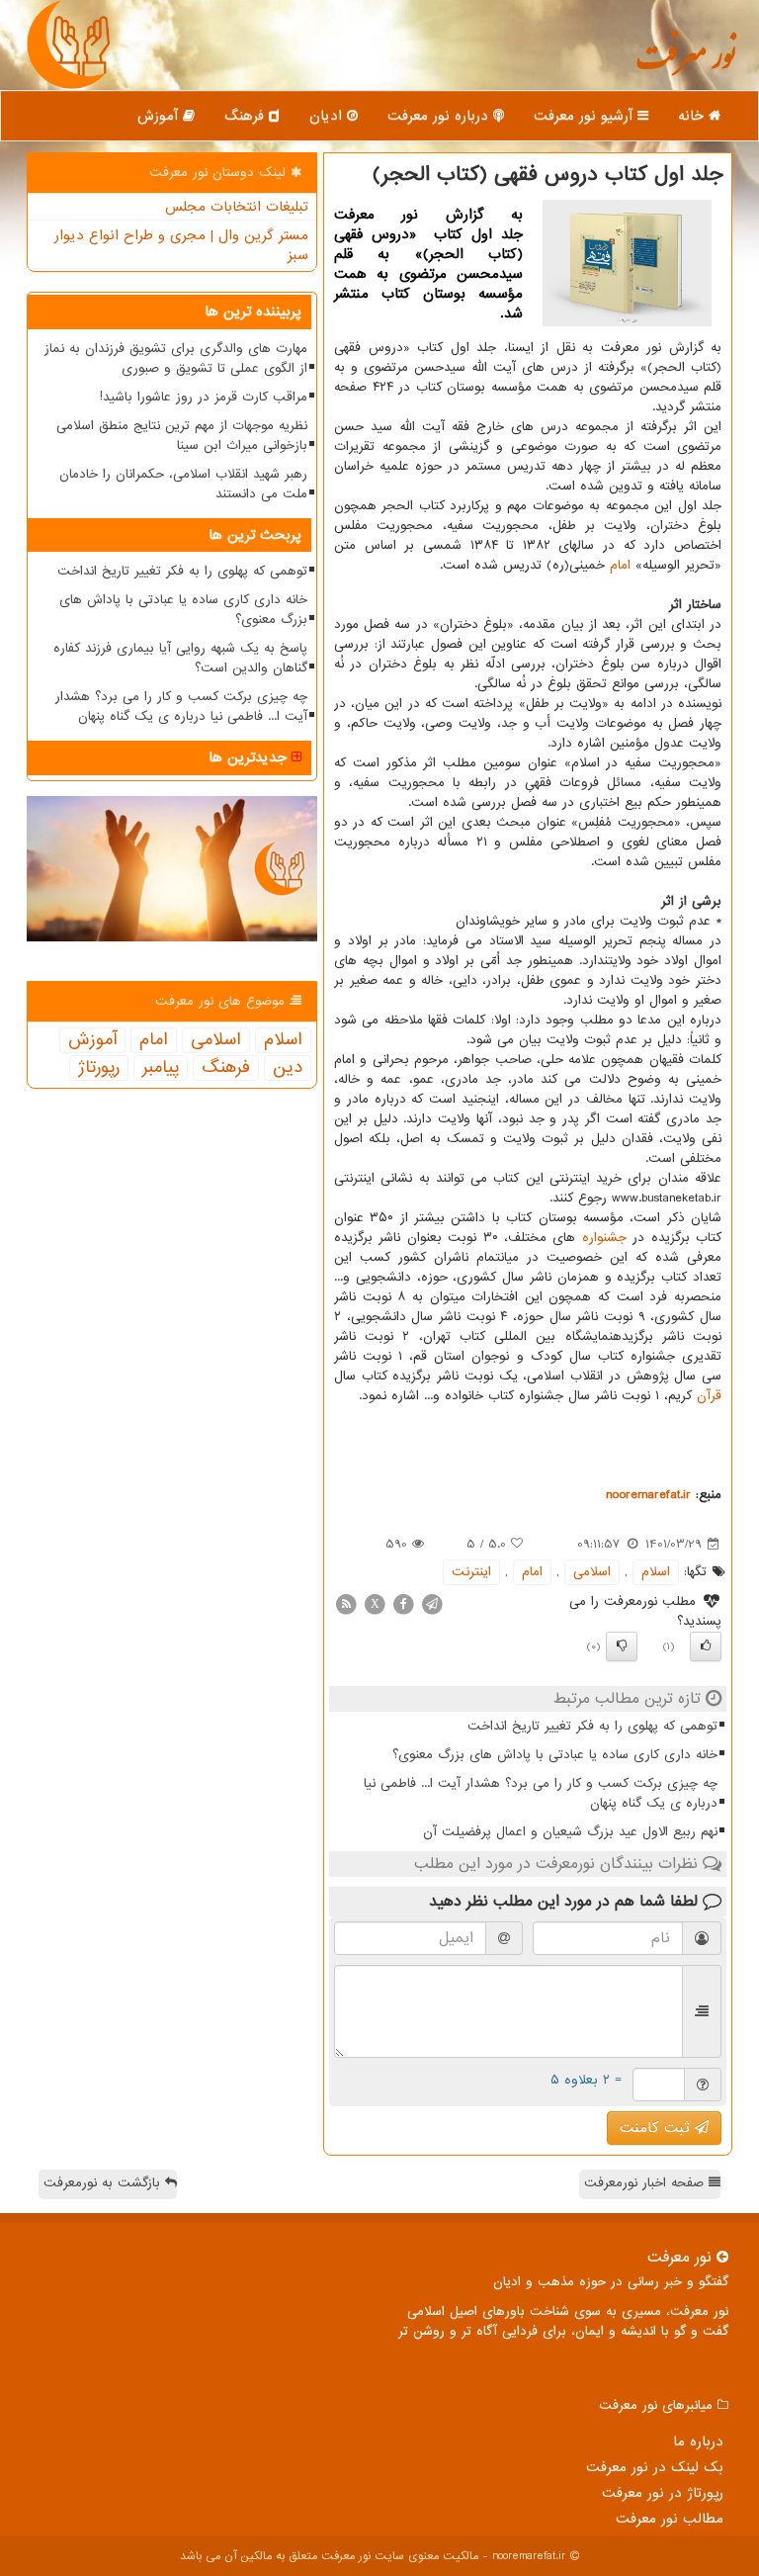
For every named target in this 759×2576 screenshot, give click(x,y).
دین (288, 1068)
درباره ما (698, 2442)
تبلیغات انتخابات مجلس (237, 207)
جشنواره (604, 1238)
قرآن (709, 1396)
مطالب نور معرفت (670, 2519)
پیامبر (161, 1068)
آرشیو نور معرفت (586, 116)
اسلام (656, 1572)
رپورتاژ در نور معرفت (663, 2493)
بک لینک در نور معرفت (655, 2467)
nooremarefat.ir (648, 1495)
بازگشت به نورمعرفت (104, 2183)
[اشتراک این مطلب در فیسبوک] (403, 1603)
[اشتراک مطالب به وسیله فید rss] (346, 1603)
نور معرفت (685, 64)
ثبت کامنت (657, 2128)
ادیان (328, 116)
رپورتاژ (99, 1068)
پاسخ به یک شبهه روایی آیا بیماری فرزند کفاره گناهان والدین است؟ (180, 658)
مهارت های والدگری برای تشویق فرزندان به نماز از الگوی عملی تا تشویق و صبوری (176, 358)
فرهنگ (247, 116)
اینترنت (471, 1572)
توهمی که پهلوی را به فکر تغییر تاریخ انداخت (592, 1726)
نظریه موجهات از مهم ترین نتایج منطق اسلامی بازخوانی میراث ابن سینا (182, 436)
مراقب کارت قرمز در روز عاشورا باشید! (204, 397)
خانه (693, 116)
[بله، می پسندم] (706, 1646)
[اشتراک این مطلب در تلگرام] (432, 1603)
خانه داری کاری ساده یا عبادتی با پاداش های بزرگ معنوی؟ (555, 1755)
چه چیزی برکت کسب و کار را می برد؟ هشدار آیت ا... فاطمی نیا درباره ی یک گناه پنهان (541, 1793)
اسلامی (592, 1572)
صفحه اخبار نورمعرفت (646, 2183)
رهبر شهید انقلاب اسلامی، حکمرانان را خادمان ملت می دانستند (183, 484)
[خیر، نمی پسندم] (622, 1646)
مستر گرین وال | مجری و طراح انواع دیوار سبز (181, 245)
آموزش (160, 116)
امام (620, 565)
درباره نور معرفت (440, 116)
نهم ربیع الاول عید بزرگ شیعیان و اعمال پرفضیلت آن (570, 1832)
